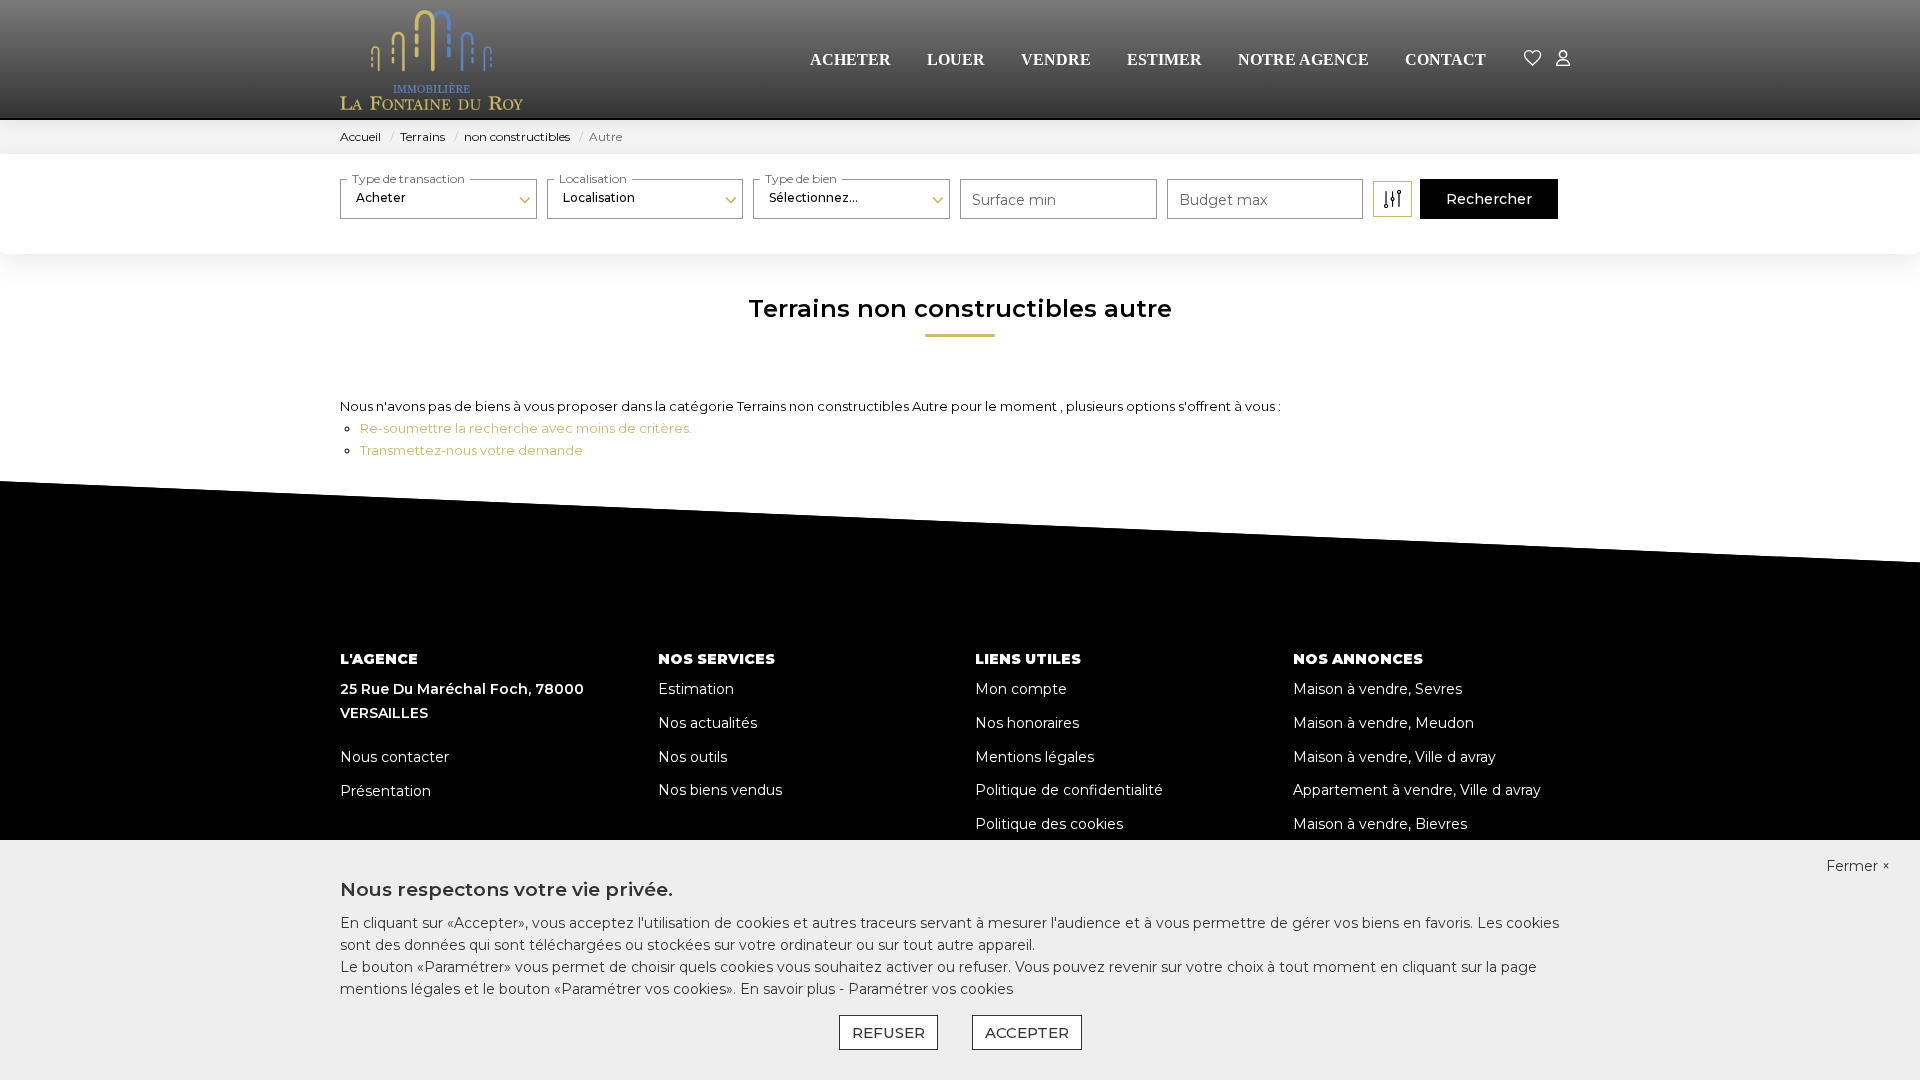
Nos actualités (707, 723)
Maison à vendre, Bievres (1380, 824)
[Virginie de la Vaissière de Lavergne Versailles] (431, 60)
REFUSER (888, 1032)
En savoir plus (789, 989)
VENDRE (1056, 59)
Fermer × (1858, 866)
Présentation (385, 791)
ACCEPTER (1027, 1032)
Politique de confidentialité (1069, 790)
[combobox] (438, 198)
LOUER (956, 59)
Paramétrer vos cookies (930, 989)
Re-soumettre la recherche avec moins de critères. (526, 428)
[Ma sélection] (1533, 59)
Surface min (1014, 200)
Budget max (1223, 200)
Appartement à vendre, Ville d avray (1417, 790)
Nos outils (692, 757)
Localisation (593, 178)
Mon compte (1021, 689)
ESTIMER (1164, 59)
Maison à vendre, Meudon (1383, 723)
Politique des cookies (1049, 824)
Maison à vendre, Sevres (1377, 689)
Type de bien (801, 178)
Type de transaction (408, 178)
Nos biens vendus (720, 790)
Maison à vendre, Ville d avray (1394, 757)
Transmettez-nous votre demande (471, 450)
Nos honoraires (1027, 723)
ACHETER (850, 59)
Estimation (696, 689)
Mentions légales (1034, 757)
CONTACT (1445, 59)
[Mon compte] (1563, 59)
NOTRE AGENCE (1303, 59)
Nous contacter (394, 757)
